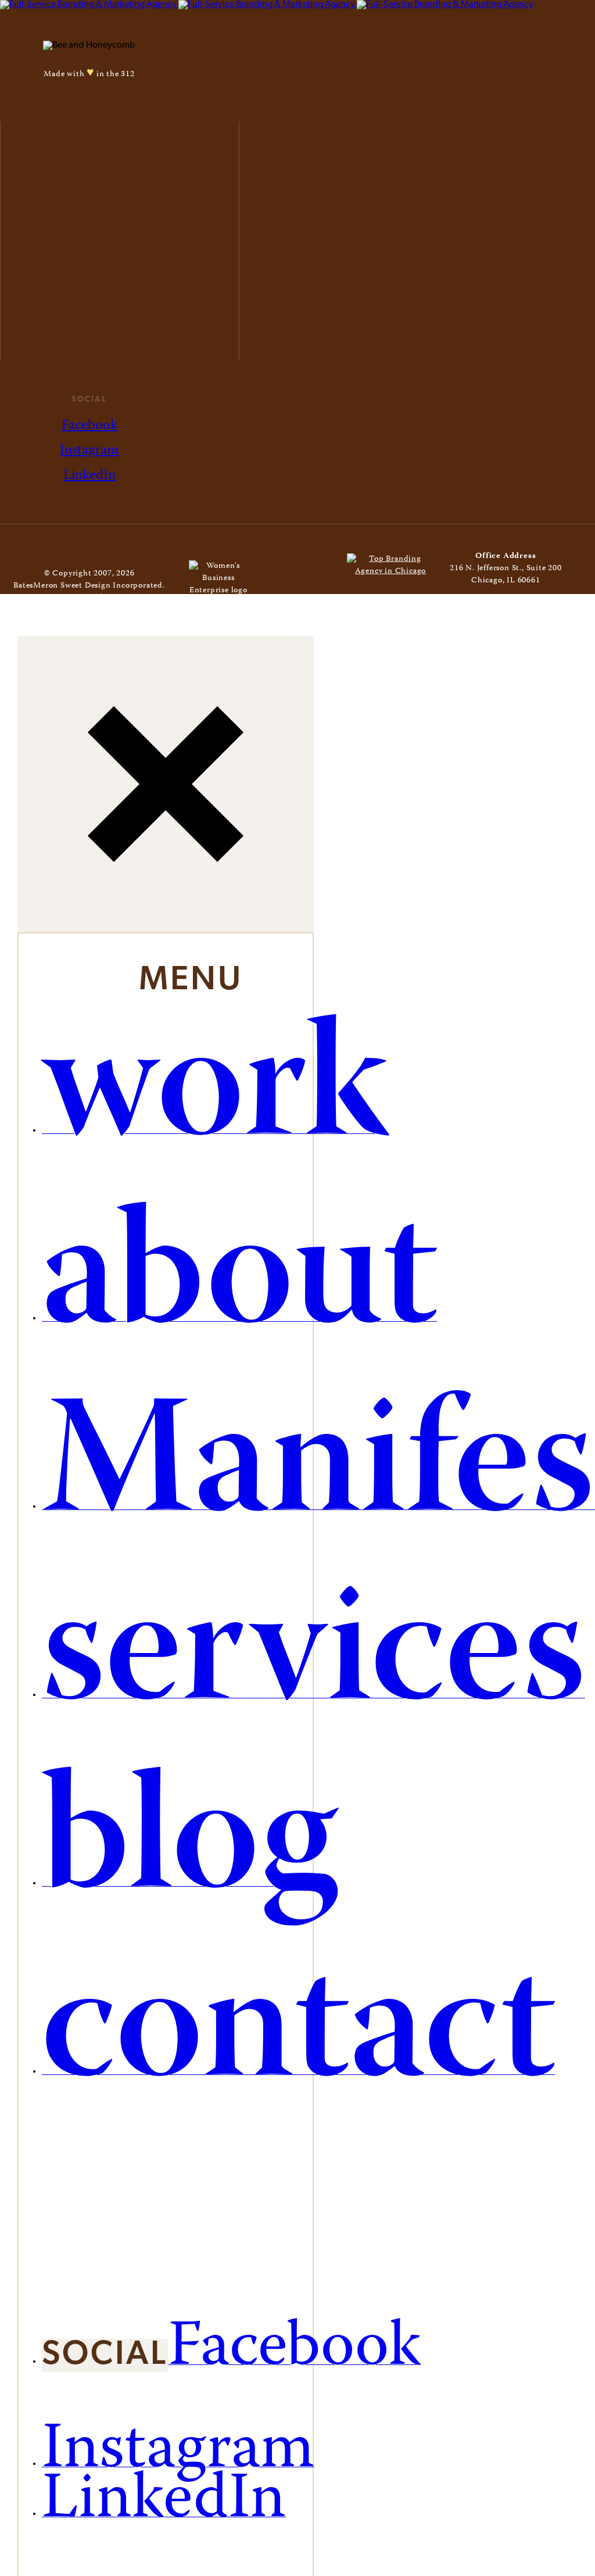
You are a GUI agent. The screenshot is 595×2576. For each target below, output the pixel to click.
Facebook (89, 426)
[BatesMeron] (267, 5)
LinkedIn (89, 476)
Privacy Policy (132, 598)
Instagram (89, 451)
